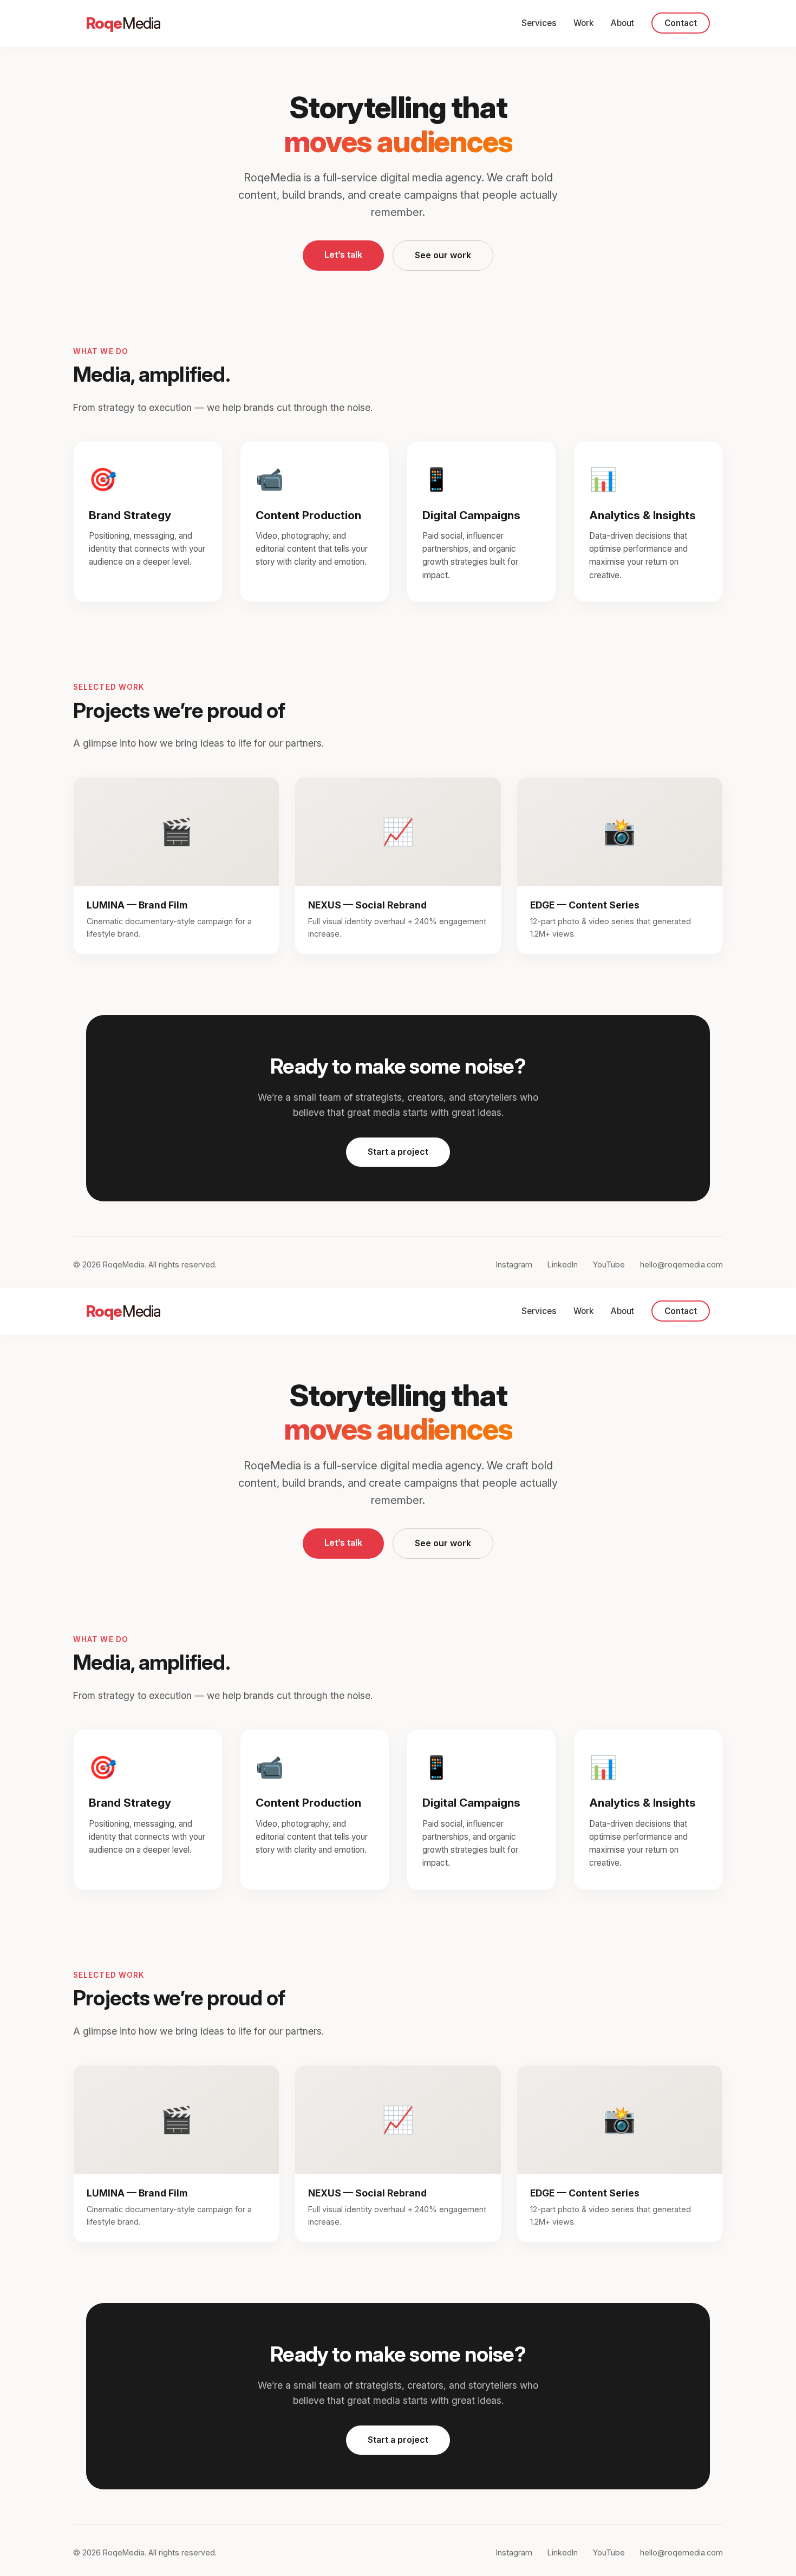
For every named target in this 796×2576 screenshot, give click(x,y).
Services (539, 23)
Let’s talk (343, 254)
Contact (681, 23)
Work (583, 23)
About (622, 23)
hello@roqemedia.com (681, 1264)
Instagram (514, 1264)
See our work (443, 255)
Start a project (398, 1152)
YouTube (609, 1264)
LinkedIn (563, 1264)
